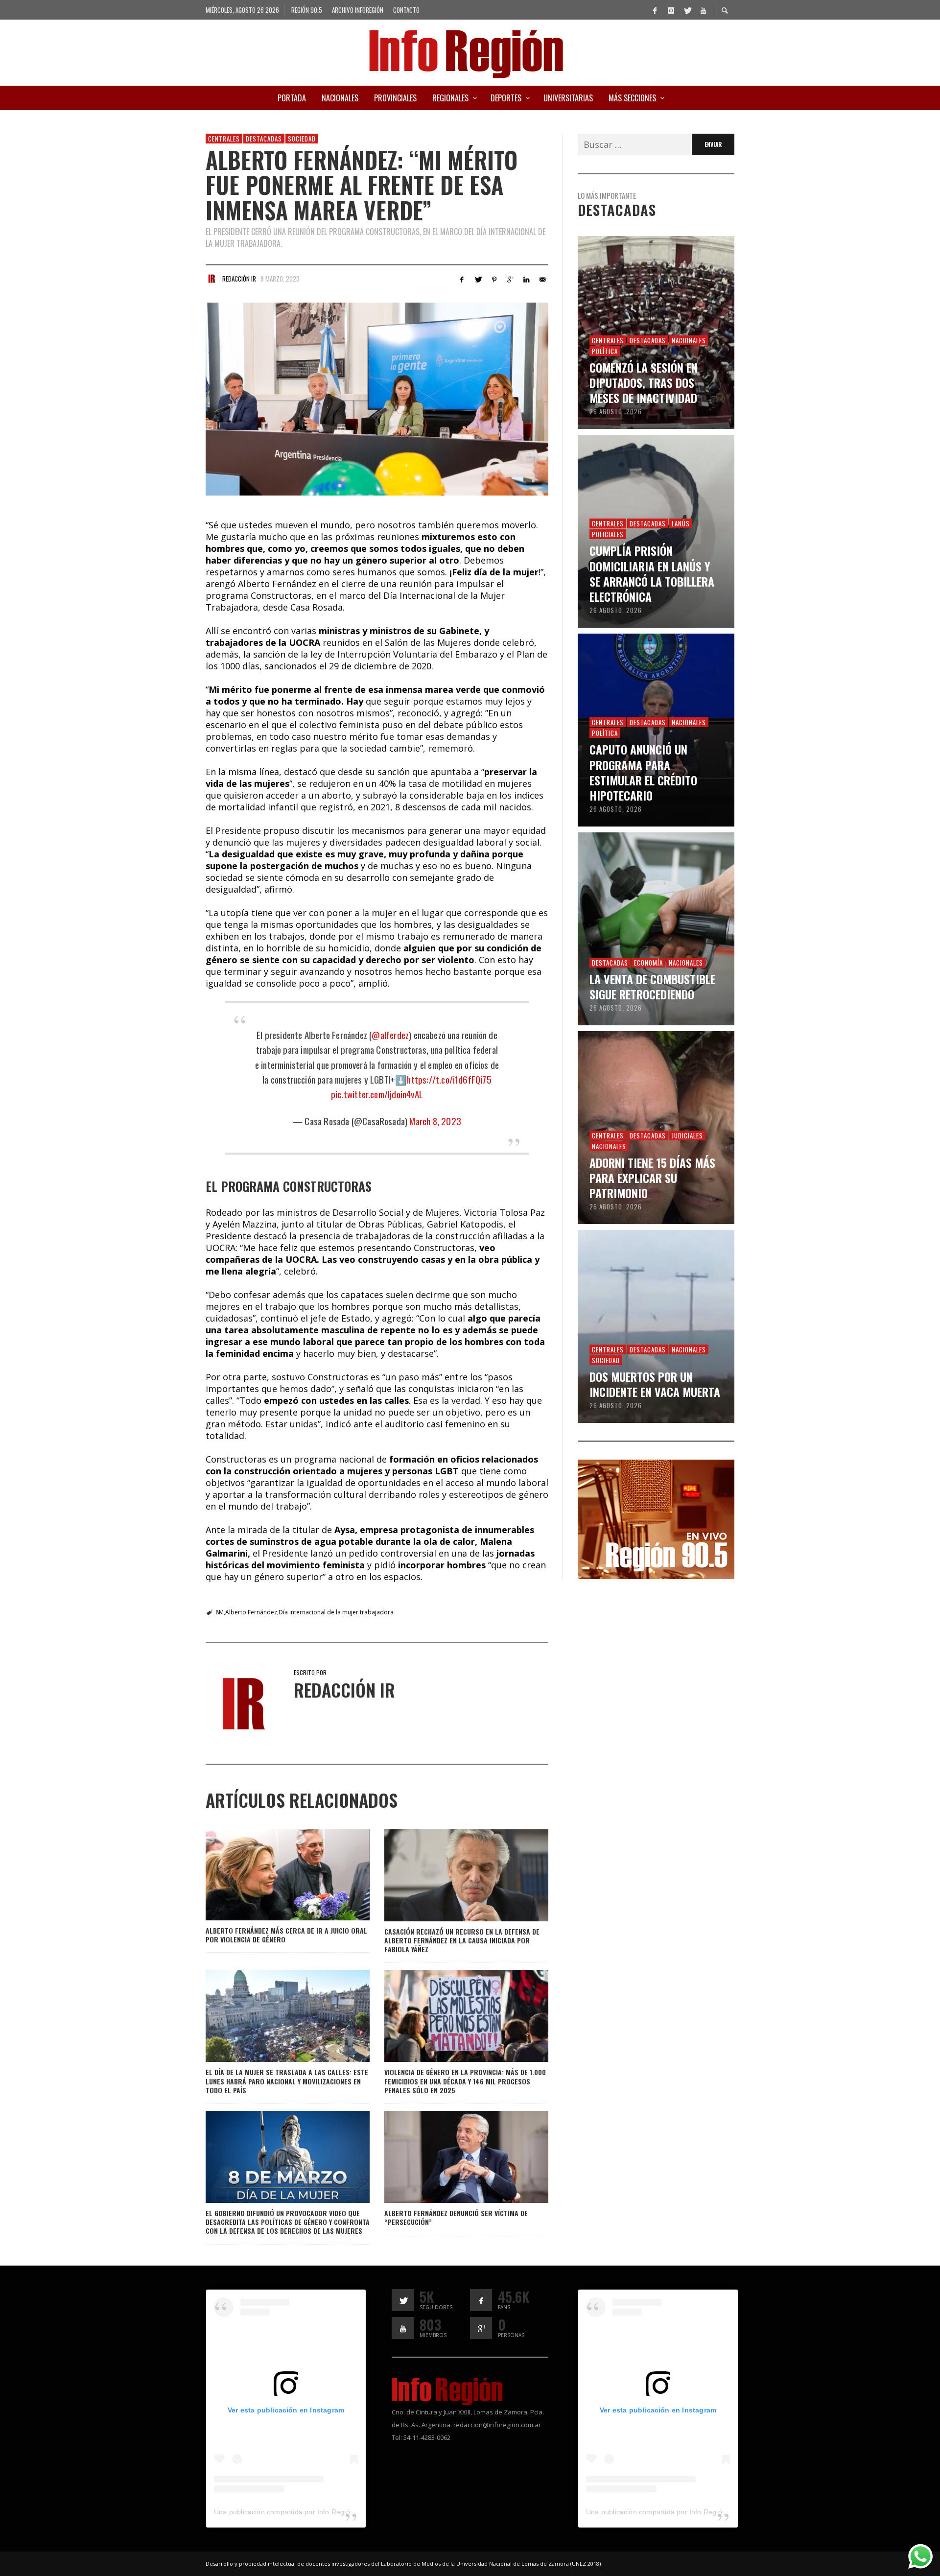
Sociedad (302, 139)
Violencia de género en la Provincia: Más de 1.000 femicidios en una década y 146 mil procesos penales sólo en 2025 (465, 2081)
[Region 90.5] (656, 1518)
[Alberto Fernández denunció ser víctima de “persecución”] (450, 2157)
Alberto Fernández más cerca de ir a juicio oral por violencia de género (286, 1935)
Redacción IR (239, 279)
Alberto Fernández (251, 1612)
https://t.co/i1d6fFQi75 (449, 1079)
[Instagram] (671, 10)
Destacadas (264, 139)
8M (220, 1612)
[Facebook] (655, 10)
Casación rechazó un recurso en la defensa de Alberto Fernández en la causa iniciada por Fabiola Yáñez (462, 1940)
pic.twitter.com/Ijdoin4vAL (377, 1094)
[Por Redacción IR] (211, 279)
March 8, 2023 (435, 1121)
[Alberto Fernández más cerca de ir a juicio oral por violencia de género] (272, 1875)
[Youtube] (703, 10)
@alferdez (390, 1035)
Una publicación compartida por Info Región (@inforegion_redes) (318, 2512)
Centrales (224, 139)
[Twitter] (687, 10)
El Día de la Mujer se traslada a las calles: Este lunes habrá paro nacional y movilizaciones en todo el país (287, 2081)
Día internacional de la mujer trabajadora (336, 1612)
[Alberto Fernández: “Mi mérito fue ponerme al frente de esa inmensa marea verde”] (377, 399)
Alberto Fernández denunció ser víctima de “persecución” (456, 2217)
